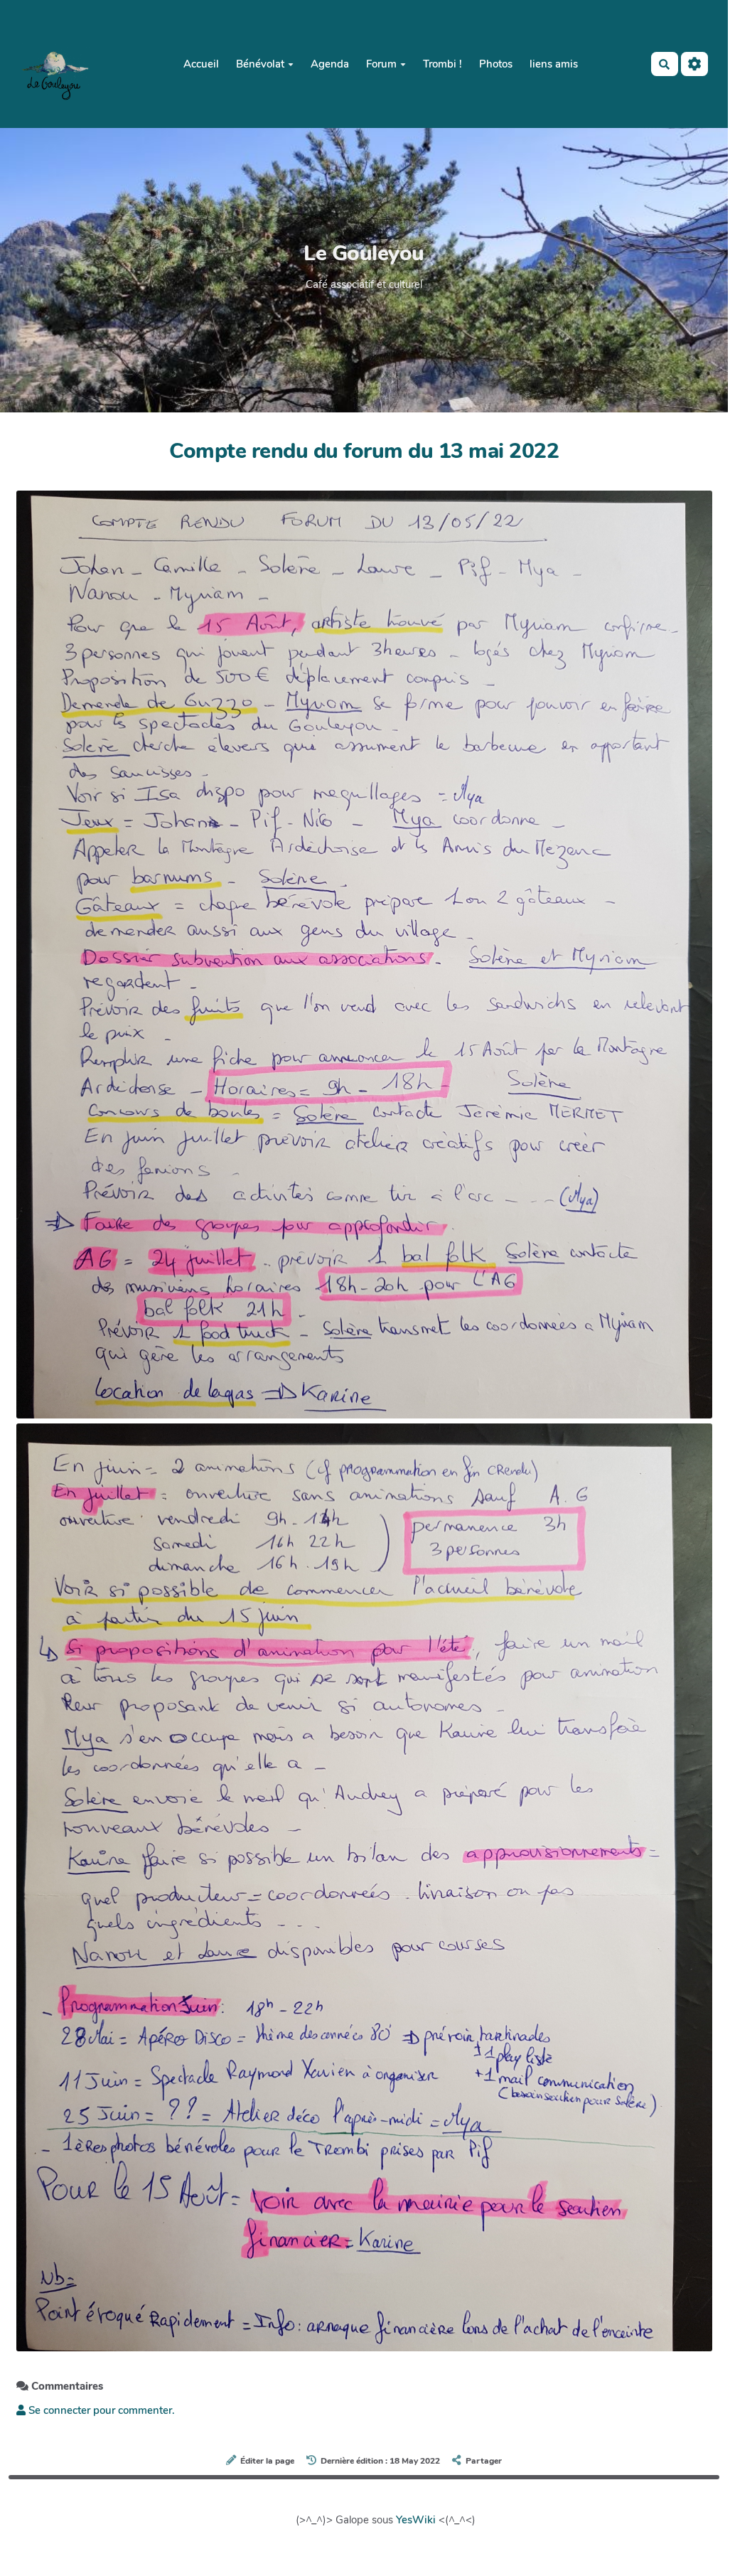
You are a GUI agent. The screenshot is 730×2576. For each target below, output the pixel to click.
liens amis (554, 64)
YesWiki (416, 2520)
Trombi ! (442, 64)
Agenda (330, 64)
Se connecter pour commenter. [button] (100, 2410)
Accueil (201, 64)
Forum (381, 64)
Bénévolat (260, 64)
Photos (496, 64)
